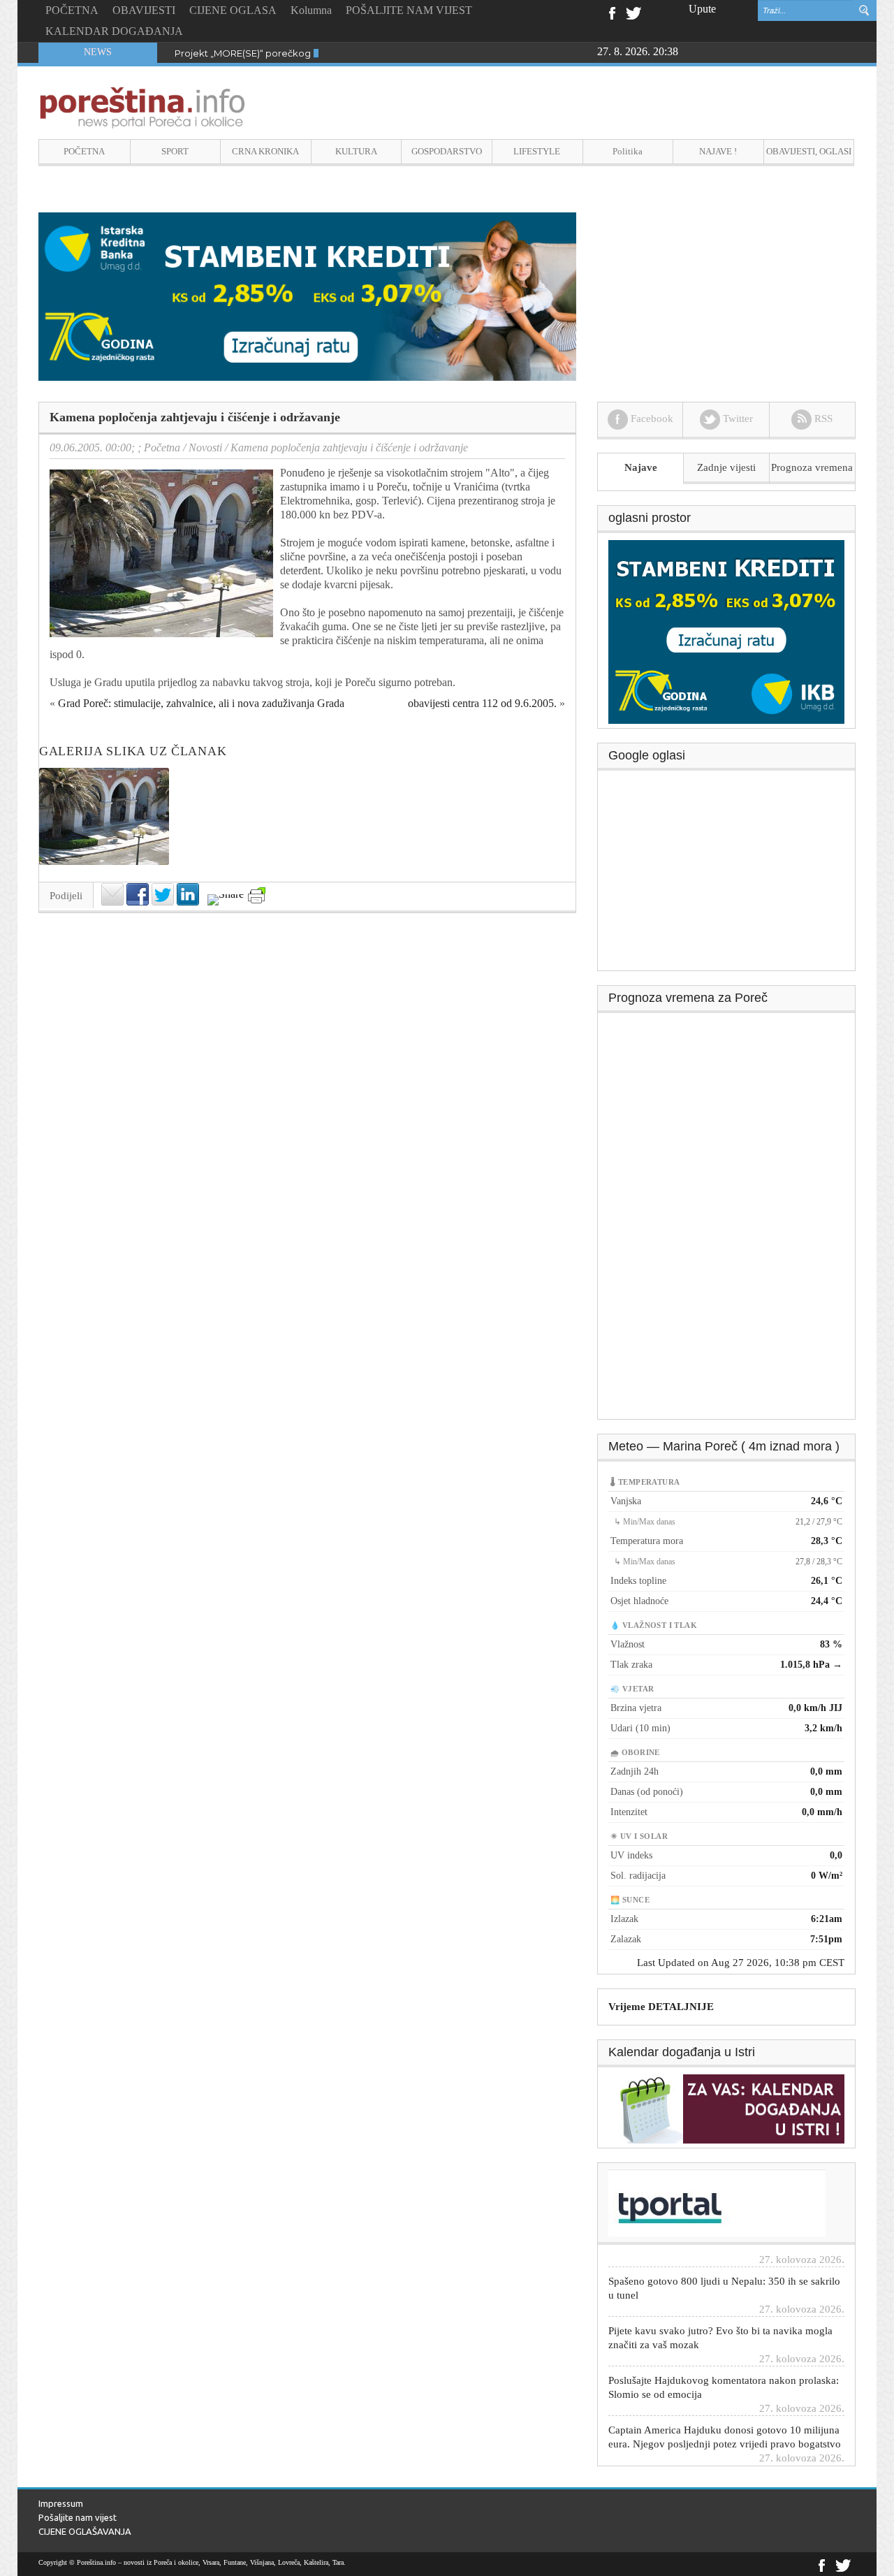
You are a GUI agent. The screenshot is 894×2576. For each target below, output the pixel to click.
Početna (162, 447)
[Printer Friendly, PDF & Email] (257, 895)
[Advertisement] (727, 875)
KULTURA (356, 151)
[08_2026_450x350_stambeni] (726, 631)
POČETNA (72, 10)
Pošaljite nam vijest (78, 2517)
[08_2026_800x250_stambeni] (307, 295)
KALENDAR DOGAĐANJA (114, 31)
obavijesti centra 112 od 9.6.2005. (482, 703)
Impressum (61, 2503)
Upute (702, 9)
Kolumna (311, 10)
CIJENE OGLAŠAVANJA (85, 2531)
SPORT (175, 151)
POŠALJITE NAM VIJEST (409, 10)
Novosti (205, 447)
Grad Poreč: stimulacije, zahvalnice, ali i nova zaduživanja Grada (201, 703)
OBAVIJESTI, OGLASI (809, 151)
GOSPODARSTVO (447, 151)
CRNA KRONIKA (265, 151)
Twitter (633, 12)
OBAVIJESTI (144, 10)
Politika (628, 151)
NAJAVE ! (718, 151)
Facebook (611, 12)
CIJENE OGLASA (233, 10)
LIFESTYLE (537, 151)
